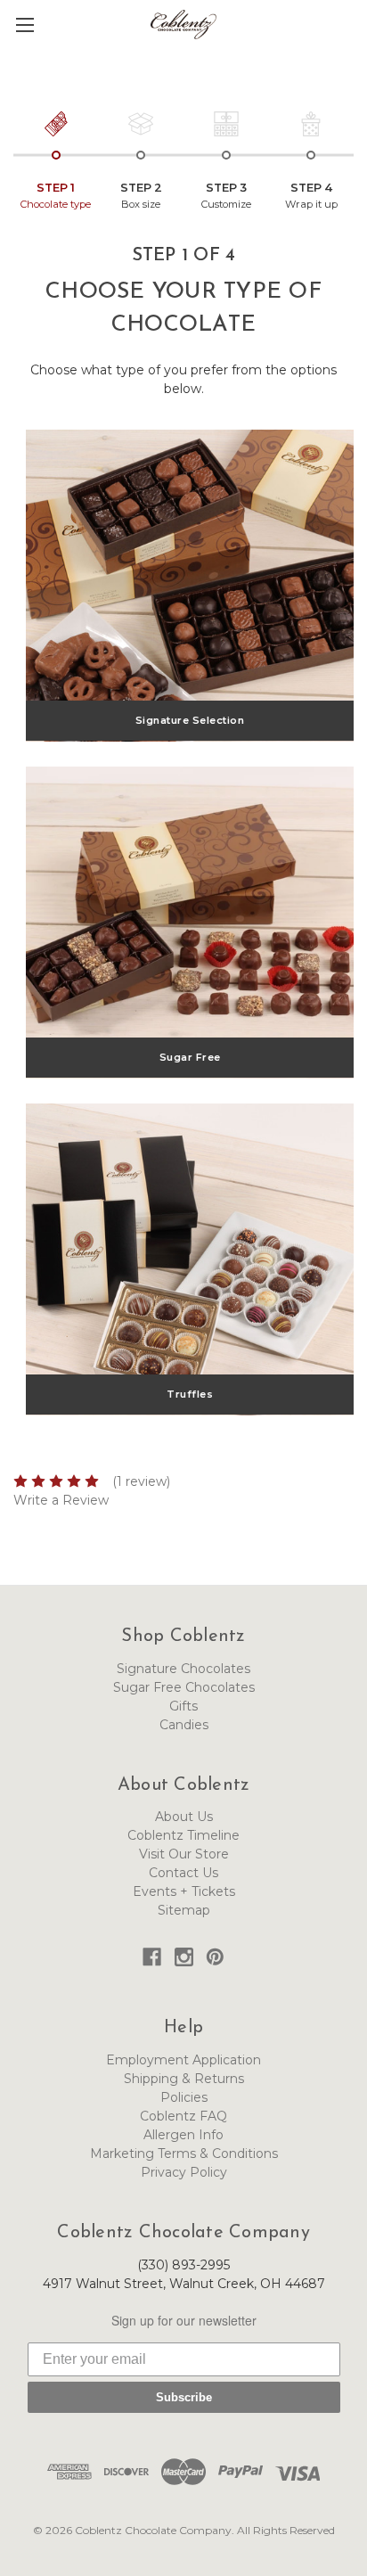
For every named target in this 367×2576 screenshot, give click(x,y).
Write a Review (61, 1500)
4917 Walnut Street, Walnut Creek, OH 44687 (184, 2284)
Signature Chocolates (183, 1669)
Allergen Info (183, 2135)
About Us (184, 1817)
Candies (184, 1725)
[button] (355, 37)
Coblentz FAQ (183, 2116)
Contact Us (183, 1873)
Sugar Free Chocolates (184, 1687)
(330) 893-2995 (183, 2265)
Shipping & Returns (184, 2079)
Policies (184, 2097)
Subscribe (184, 2397)
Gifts (183, 1706)
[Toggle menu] (24, 25)
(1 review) (141, 1481)
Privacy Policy (184, 2172)
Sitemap (184, 1910)
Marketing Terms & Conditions (184, 2154)
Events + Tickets (184, 1891)
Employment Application (183, 2060)
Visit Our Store (184, 1854)
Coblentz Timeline (183, 1835)
